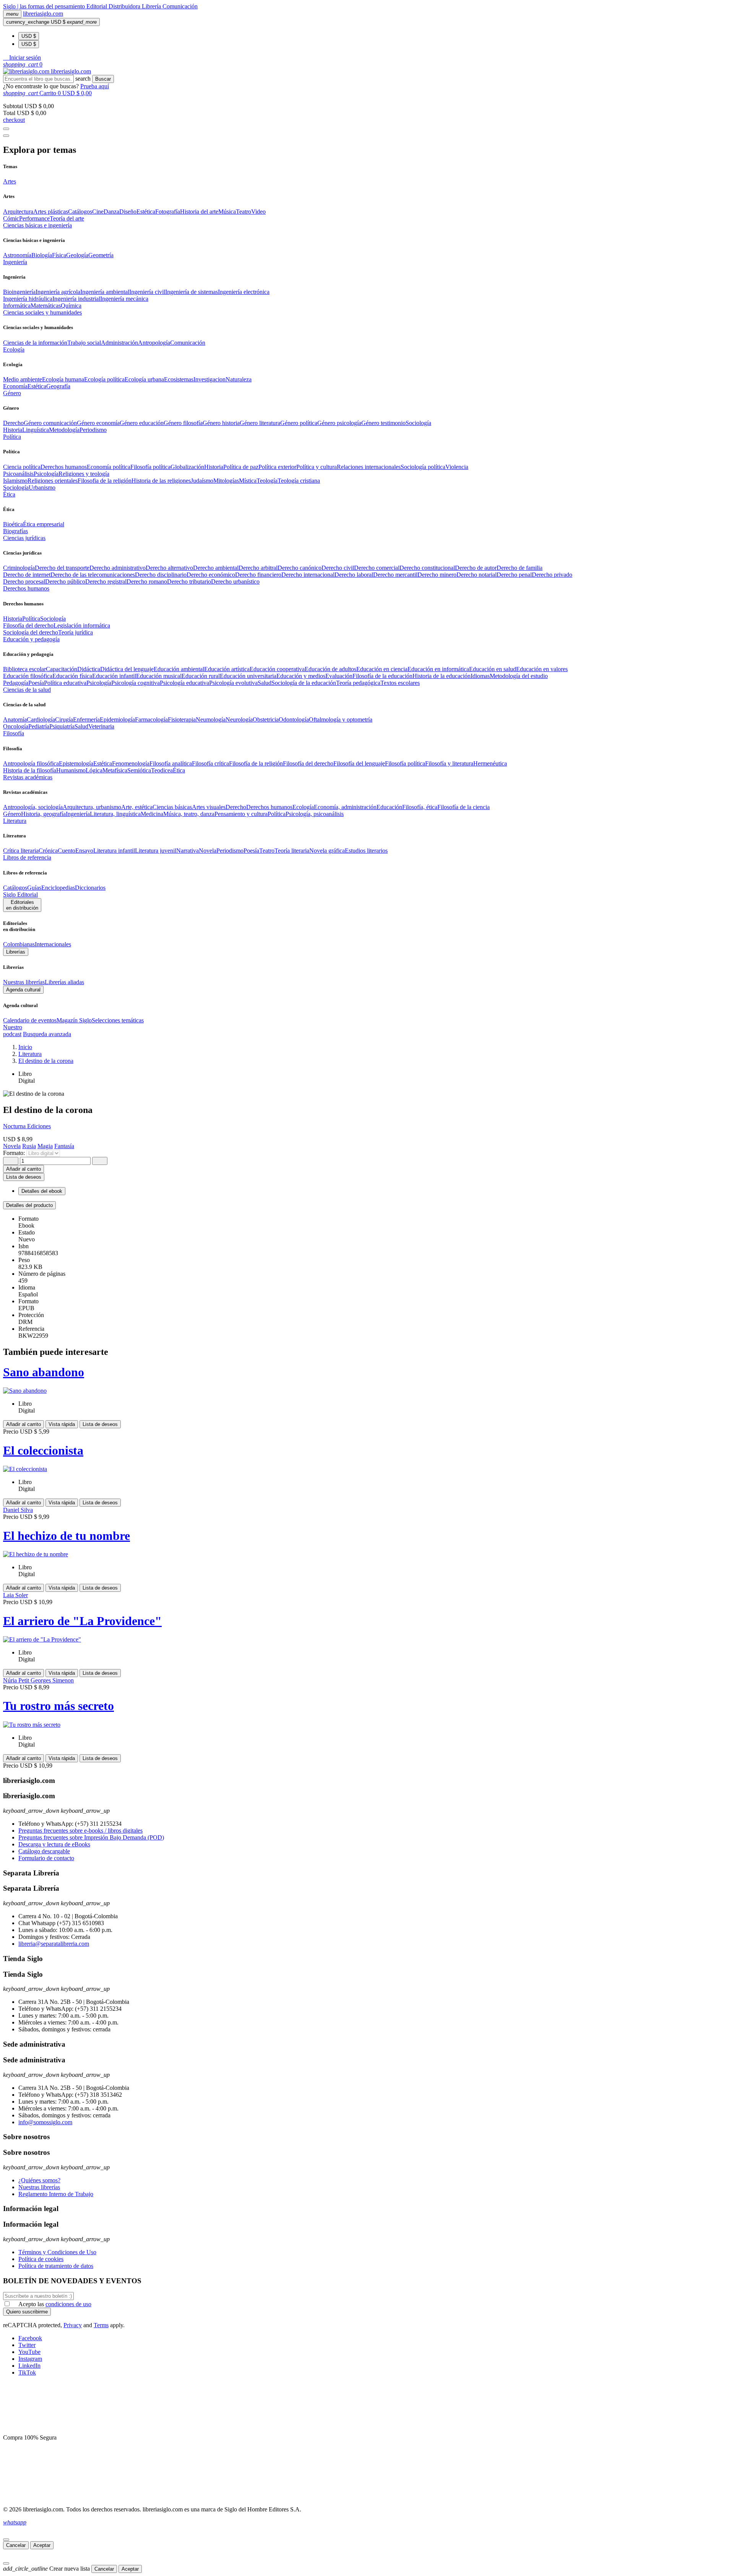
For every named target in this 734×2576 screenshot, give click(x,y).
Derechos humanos (64, 467)
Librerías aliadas (64, 982)
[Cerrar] (6, 2540)
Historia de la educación (442, 676)
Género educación (142, 423)
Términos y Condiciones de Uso (57, 2252)
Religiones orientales (53, 481)
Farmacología (151, 719)
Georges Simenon (52, 1680)
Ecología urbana (144, 379)
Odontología (294, 719)
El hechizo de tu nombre (67, 1536)
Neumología (211, 719)
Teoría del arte (67, 218)
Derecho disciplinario (161, 575)
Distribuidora (125, 6)
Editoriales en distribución (22, 905)
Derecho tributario (189, 582)
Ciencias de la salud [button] (27, 690)
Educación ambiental (179, 669)
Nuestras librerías (24, 982)
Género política (299, 423)
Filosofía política (150, 467)
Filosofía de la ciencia (464, 807)
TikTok (27, 2372)
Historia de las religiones (161, 481)
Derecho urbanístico (235, 582)
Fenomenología (131, 763)
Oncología (16, 726)
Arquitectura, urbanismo (92, 807)
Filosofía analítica (171, 763)
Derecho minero (437, 575)
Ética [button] (9, 494)
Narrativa (188, 851)
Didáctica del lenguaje (127, 669)
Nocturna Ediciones (27, 1126)
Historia (13, 430)
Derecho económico (211, 575)
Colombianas (19, 944)
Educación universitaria (248, 676)
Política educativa (65, 683)
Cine (98, 212)
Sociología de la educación (304, 683)
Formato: (15, 1153)
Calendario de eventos (30, 1020)
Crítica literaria (21, 851)
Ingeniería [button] (15, 262)
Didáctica (89, 669)
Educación (389, 807)
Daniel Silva (18, 1510)
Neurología (239, 719)
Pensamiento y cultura (241, 814)
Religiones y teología (84, 474)
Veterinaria (101, 726)
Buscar (103, 79)
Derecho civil (338, 568)
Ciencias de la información (35, 343)
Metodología (64, 430)
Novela (208, 851)
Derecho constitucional (427, 568)
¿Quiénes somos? (39, 2180)
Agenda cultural (23, 990)
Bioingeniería (19, 292)
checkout (14, 120)
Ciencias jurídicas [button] (24, 538)
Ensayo (84, 851)
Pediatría (39, 726)
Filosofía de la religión (256, 763)
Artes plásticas (51, 212)
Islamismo (15, 481)
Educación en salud (493, 669)
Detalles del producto (29, 1205)
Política (31, 619)
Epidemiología (117, 719)
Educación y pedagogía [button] (31, 639)
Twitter (27, 2345)
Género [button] (12, 393)
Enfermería (86, 719)
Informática (17, 306)
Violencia (457, 467)
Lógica (94, 770)
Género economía (98, 423)
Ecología (303, 807)
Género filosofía (183, 423)
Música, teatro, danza (189, 814)
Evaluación (339, 676)
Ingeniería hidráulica (28, 299)
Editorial (97, 6)
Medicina (152, 814)
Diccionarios (90, 888)
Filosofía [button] (14, 733)
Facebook (30, 2338)
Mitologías (226, 481)
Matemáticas (46, 306)
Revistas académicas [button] (28, 777)
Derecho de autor (476, 568)
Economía (15, 386)
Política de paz (241, 467)
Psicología (46, 474)
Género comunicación (50, 423)
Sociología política (423, 467)
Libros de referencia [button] (27, 857)
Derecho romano (147, 582)
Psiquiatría (62, 726)
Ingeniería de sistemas (192, 292)
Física (59, 255)
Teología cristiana (299, 481)
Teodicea (162, 770)
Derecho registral (106, 582)
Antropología (154, 343)
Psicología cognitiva (136, 683)
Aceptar (42, 2545)
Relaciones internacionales (369, 467)
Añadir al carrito (24, 1169)
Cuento (67, 851)
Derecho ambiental (216, 568)
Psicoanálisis (18, 474)
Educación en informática (438, 669)
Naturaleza (239, 379)
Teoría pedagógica (358, 683)
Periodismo (93, 430)
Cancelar (16, 2545)
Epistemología (76, 763)
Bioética (13, 524)
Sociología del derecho (31, 632)
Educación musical (159, 676)
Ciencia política (22, 467)
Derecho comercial (377, 568)
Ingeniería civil (147, 292)
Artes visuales (209, 807)
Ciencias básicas (172, 807)
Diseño (128, 212)
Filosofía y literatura (449, 763)
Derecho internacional (308, 575)
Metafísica (115, 770)
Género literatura (260, 423)
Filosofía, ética (420, 807)
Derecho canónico (300, 568)
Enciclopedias (58, 888)
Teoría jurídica (76, 632)
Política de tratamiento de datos (56, 2266)
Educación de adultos (330, 669)
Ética (179, 770)
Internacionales (53, 944)
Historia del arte (199, 212)
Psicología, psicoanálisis (315, 814)
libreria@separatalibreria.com (54, 1944)
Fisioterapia (182, 719)
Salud (265, 683)
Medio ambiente (23, 379)
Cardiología (41, 719)
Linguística (36, 430)
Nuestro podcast (13, 1031)
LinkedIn (29, 2366)
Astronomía (17, 255)
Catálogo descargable (44, 1851)
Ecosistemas (179, 379)
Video (258, 212)
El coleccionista (43, 1450)
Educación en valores (542, 669)
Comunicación (180, 6)
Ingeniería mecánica (124, 299)
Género (12, 814)
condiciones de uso (68, 2304)
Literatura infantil (114, 851)
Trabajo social (84, 343)
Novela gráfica (327, 851)
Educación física (72, 676)
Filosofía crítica (210, 763)
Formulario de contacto (46, 1858)
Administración (119, 343)
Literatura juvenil (156, 851)
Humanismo (71, 770)
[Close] (6, 136)
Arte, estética (137, 807)
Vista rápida (62, 1424)
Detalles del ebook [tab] (42, 1191)
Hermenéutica (490, 763)
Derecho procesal (24, 582)
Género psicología (339, 423)
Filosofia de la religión (105, 481)
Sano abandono (44, 1372)
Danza (111, 212)
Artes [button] (10, 181)
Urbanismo (42, 487)
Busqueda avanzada (47, 1034)
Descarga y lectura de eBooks (54, 1844)
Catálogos (80, 212)
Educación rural (201, 676)
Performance (34, 218)
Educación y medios (301, 676)
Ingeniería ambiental (105, 292)
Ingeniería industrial (76, 299)
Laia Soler (15, 1595)
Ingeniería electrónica (244, 292)
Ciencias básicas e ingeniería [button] (37, 225)
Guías (34, 888)
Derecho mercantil (395, 575)
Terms (101, 2325)
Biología (42, 255)
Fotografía (168, 212)
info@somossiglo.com (45, 2122)
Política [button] (12, 437)
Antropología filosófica (31, 763)
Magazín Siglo (74, 1020)
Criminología (19, 568)
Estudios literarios (366, 851)
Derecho (13, 423)
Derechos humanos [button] (26, 588)
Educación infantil (114, 676)
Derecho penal (514, 575)
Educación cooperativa (277, 669)
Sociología (418, 423)
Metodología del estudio (519, 676)
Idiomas (480, 676)
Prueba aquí (95, 86)
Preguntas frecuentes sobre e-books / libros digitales (80, 1831)
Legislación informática (82, 625)
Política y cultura (317, 467)
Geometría (101, 255)
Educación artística (227, 669)
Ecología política (104, 379)
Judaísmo (202, 481)
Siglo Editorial (20, 895)
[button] (22, 58)
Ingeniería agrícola (58, 292)
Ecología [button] (14, 350)
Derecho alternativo (169, 568)
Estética (146, 212)
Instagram (30, 2359)
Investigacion (209, 379)
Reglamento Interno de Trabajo (56, 2194)
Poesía (36, 683)
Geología (77, 255)
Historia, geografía (43, 814)
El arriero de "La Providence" (82, 1621)
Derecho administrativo (118, 568)
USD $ (29, 36)
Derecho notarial (477, 575)
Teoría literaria (292, 851)
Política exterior (277, 467)
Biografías (15, 531)
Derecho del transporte (62, 568)
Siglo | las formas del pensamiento (45, 6)
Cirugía (64, 719)
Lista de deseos (100, 1424)
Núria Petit (17, 1680)
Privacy (73, 2325)
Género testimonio (383, 423)
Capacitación (62, 669)
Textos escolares (400, 683)
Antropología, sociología (33, 807)
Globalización (187, 467)
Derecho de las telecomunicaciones (93, 575)
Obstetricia (266, 719)
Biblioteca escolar (24, 669)
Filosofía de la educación (382, 676)
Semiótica (139, 770)
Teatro (244, 212)
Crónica (48, 851)
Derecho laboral (354, 575)
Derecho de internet (27, 575)
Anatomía (15, 719)
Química (71, 306)
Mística (248, 481)
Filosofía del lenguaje (359, 763)
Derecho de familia (520, 568)
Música (227, 212)
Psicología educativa (184, 683)
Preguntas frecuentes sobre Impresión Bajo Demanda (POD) (91, 1837)
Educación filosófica (28, 676)
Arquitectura (18, 212)
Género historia (221, 423)
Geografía (58, 386)
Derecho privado (552, 575)
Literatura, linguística (115, 814)
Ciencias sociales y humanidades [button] (42, 312)
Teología (267, 481)
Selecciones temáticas (118, 1020)
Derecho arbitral (258, 568)
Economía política (109, 467)
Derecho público (65, 582)
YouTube (29, 2352)
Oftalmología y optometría (341, 719)
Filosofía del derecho (28, 625)
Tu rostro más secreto (58, 1706)
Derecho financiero (258, 575)
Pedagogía (16, 683)
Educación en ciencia (382, 669)
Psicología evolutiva (233, 683)
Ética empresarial (44, 524)
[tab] (367, 1205)
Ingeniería (78, 814)
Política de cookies (41, 2259)
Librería (152, 6)
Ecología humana (63, 379)
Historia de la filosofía (30, 770)
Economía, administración (345, 807)
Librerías (16, 952)
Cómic (11, 218)
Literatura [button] (15, 821)
